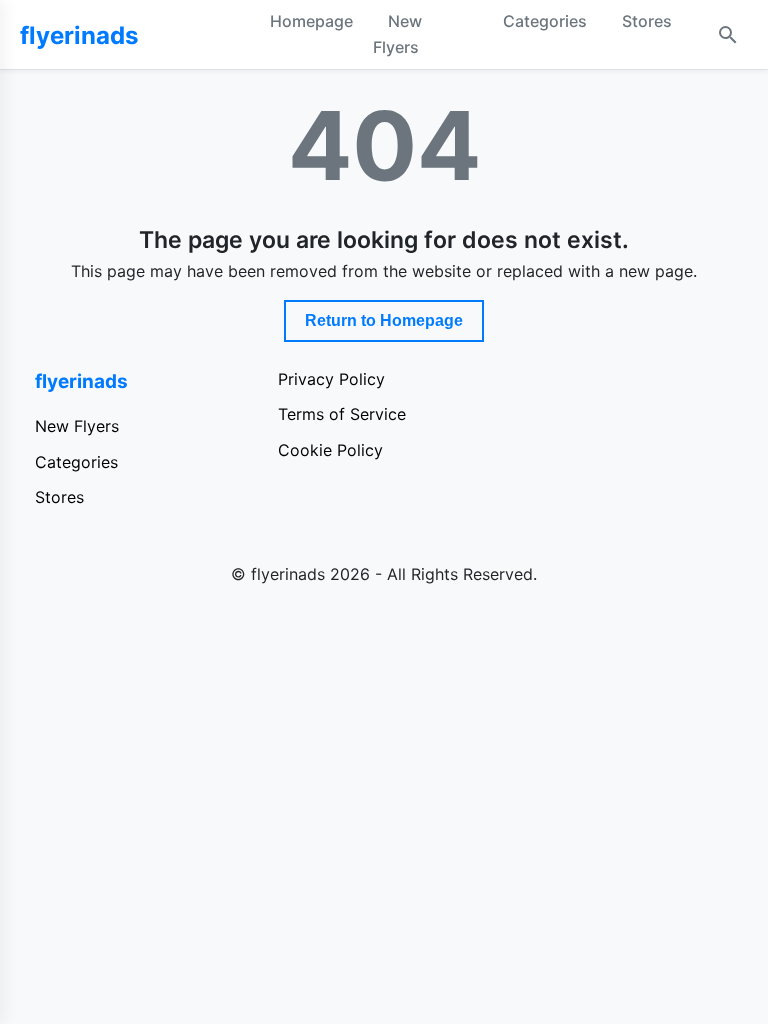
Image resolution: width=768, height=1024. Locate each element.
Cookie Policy (330, 450)
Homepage (311, 21)
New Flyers (397, 34)
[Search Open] (728, 35)
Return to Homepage (384, 320)
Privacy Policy (331, 379)
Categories (545, 21)
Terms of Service (342, 414)
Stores (647, 21)
